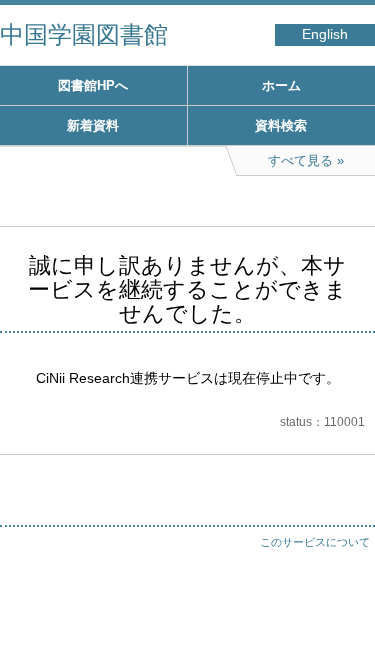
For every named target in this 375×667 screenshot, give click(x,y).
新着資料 (93, 125)
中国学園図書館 (84, 34)
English (325, 34)
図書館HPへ (93, 85)
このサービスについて (315, 542)
